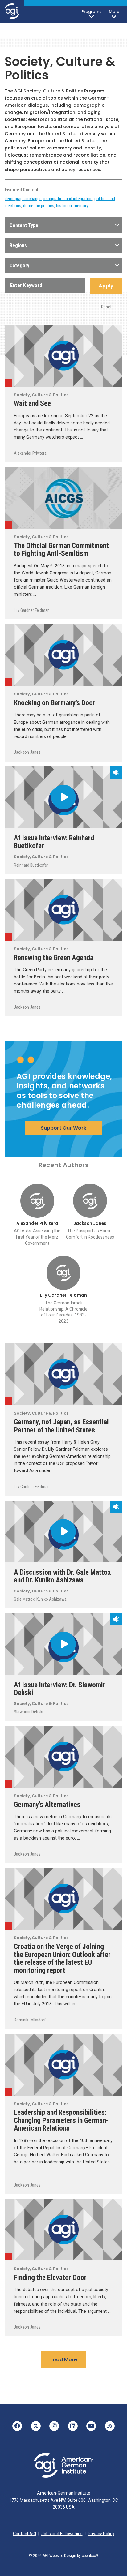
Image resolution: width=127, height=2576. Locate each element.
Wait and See (32, 403)
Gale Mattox (24, 1599)
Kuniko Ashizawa (51, 1599)
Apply (106, 286)
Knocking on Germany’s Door (55, 703)
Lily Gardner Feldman (32, 610)
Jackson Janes (27, 752)
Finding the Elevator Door (50, 2278)
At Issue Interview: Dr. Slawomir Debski (60, 1689)
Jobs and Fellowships (62, 2534)
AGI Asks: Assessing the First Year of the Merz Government (37, 1237)
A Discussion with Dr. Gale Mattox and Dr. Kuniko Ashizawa (62, 1576)
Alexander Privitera (30, 453)
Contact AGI (25, 2534)
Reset (106, 307)
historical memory (72, 206)
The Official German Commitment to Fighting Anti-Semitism (61, 550)
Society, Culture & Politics (8, 383)
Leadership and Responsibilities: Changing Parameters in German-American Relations (61, 2120)
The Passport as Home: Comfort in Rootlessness (90, 1234)
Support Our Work (63, 1128)
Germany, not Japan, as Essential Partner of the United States (61, 1426)
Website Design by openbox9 (74, 2556)
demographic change (23, 199)
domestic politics (39, 206)
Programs (91, 12)
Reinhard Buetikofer (31, 865)
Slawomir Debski (29, 1712)
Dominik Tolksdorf (30, 2020)
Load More (64, 2360)
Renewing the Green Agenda (54, 958)
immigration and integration (68, 199)
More (114, 12)
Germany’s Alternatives (47, 1805)
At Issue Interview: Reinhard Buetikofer (54, 842)
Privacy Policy (101, 2534)
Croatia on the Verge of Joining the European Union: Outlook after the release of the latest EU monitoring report (62, 1958)
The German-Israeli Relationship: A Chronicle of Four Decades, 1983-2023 (63, 1312)
